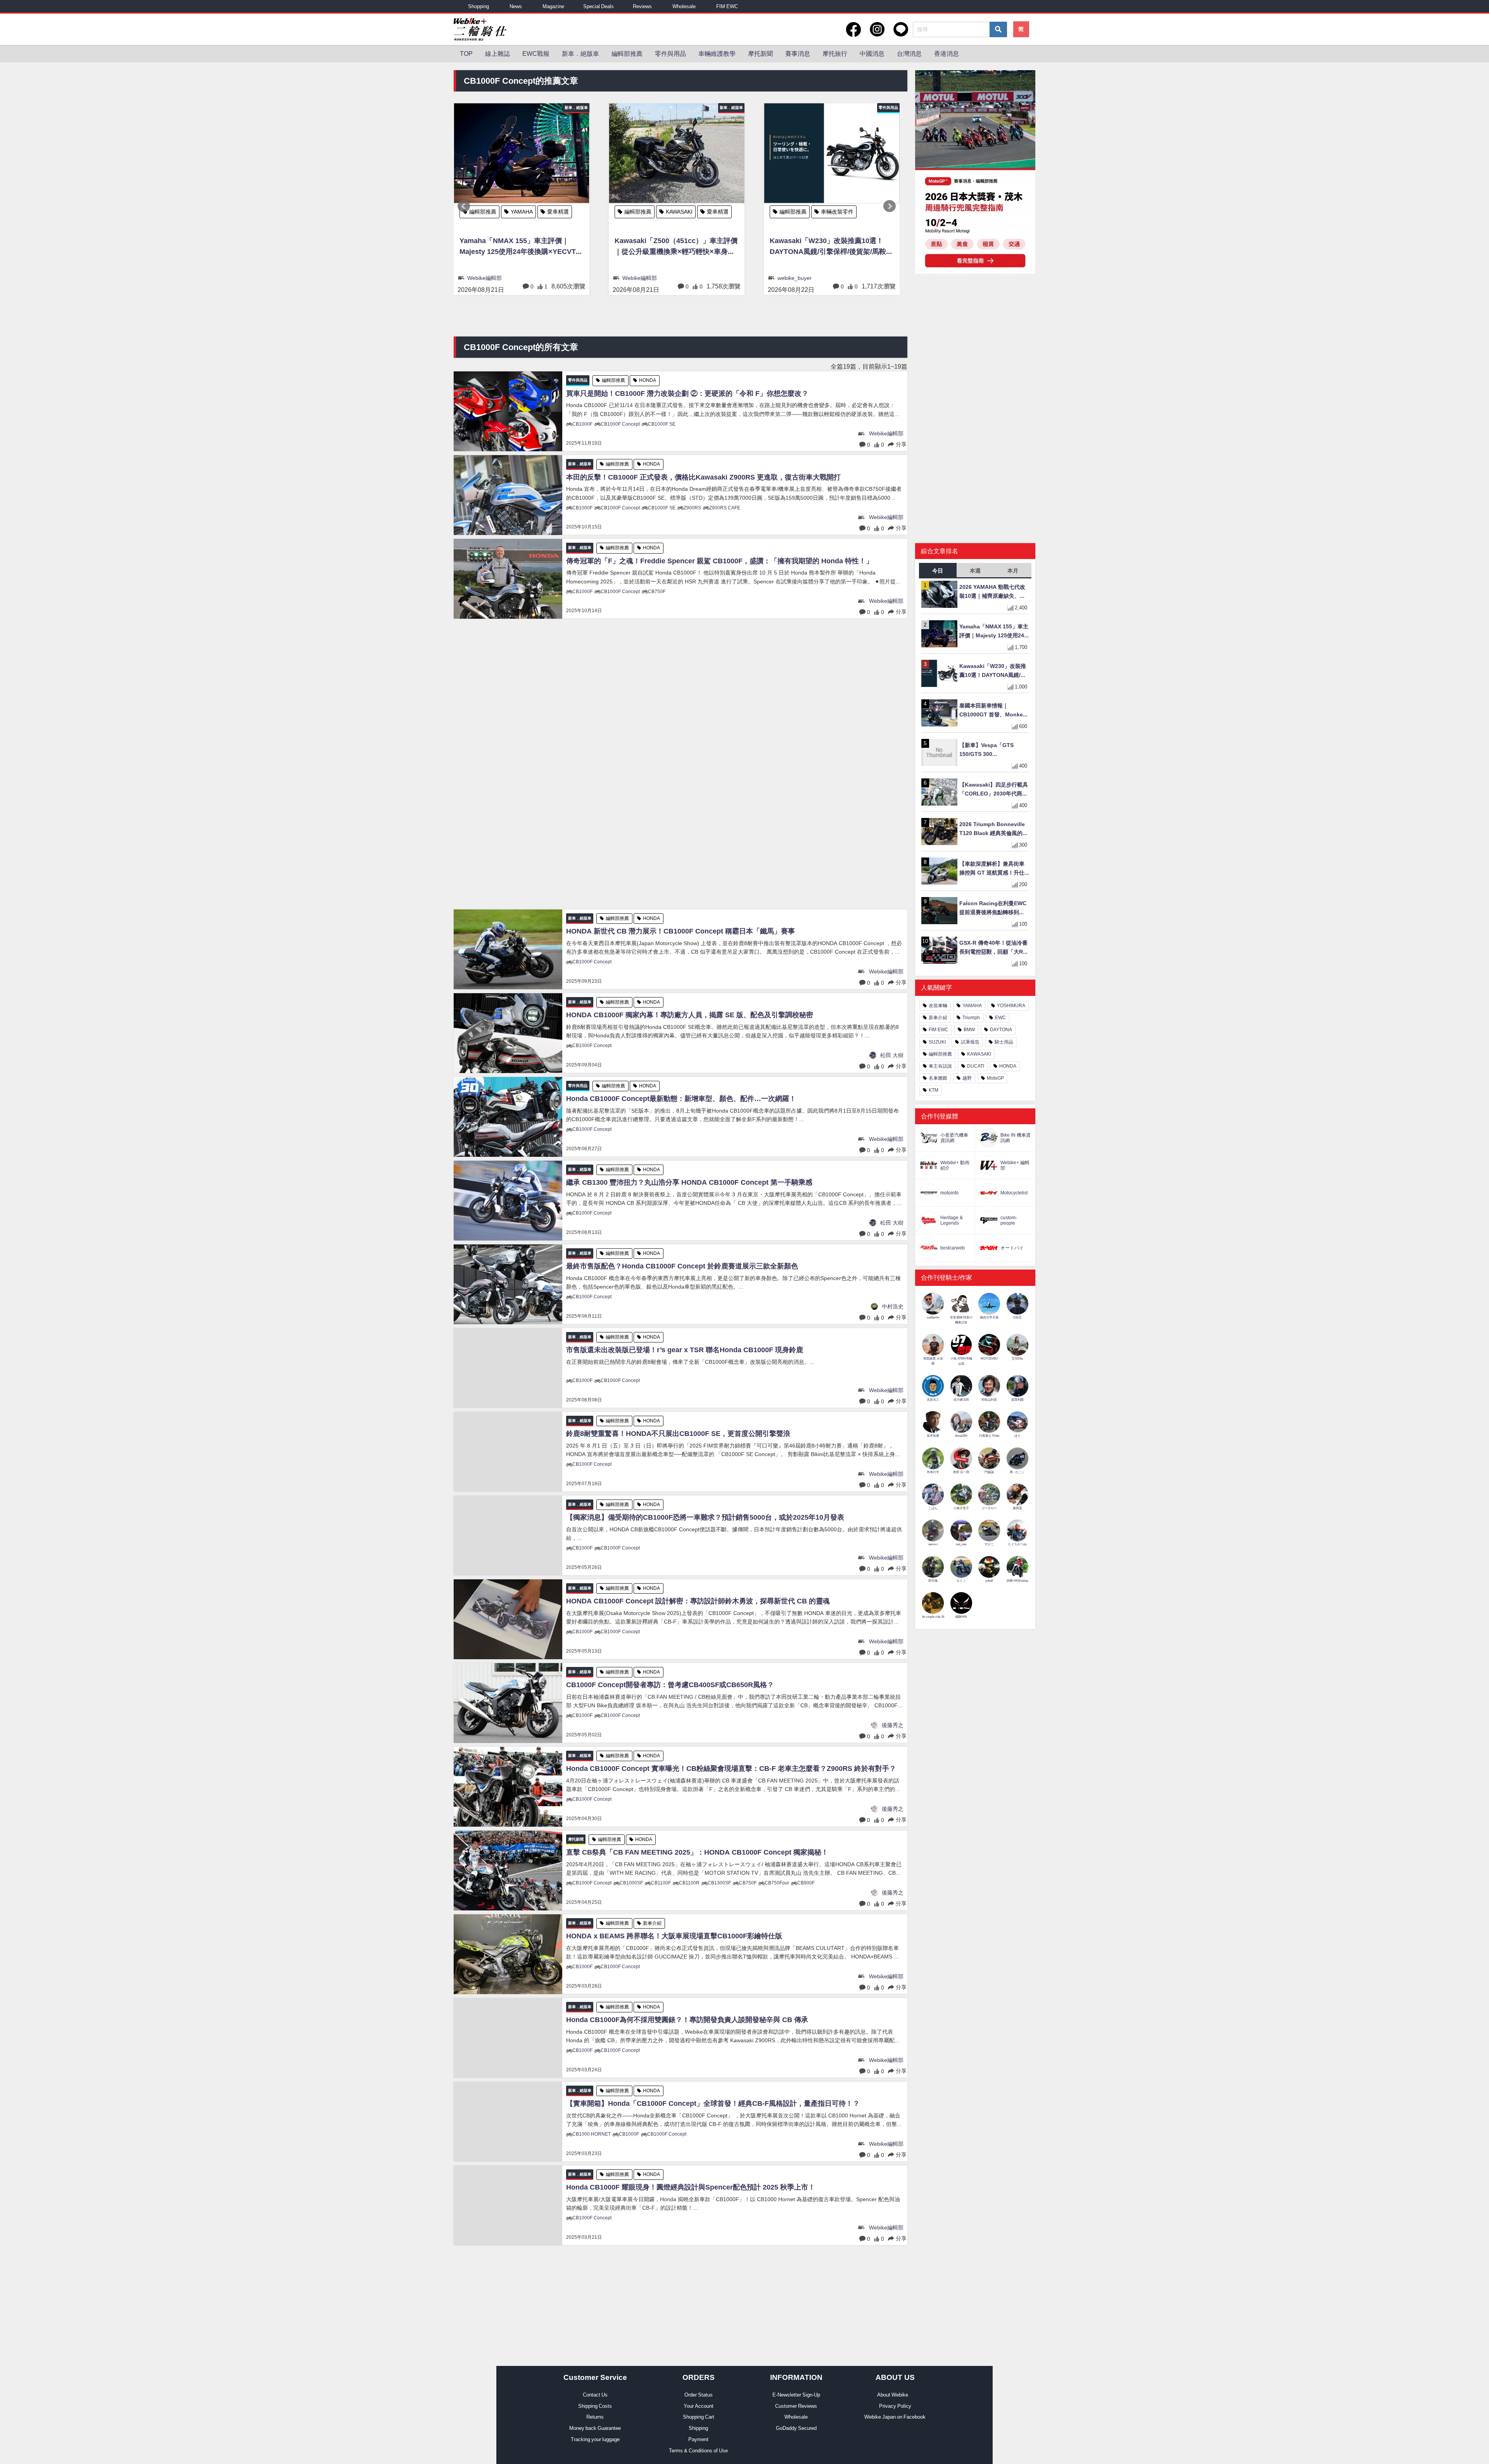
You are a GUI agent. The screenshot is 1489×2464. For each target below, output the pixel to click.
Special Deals (599, 6)
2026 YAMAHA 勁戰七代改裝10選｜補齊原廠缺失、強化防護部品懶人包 (992, 592)
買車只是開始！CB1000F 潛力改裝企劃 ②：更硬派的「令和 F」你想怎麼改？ (687, 393)
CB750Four (777, 1883)
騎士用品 (1004, 1042)
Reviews (642, 6)
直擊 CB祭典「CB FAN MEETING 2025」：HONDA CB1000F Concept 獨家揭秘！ (697, 1852)
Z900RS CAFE (725, 508)
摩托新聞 (760, 53)
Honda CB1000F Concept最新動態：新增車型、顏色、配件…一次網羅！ (681, 1099)
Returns (595, 2417)
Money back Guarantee (595, 2428)
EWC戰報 (536, 53)
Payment (698, 2439)
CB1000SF (631, 1883)
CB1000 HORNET (592, 2134)
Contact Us (595, 2395)
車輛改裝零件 (527, 212)
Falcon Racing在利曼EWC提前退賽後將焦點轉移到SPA (993, 908)
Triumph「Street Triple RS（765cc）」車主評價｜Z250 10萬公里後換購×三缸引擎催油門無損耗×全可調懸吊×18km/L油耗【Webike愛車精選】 (676, 248)
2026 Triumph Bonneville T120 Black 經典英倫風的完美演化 (994, 829)
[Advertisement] (681, 764)
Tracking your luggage (595, 2439)
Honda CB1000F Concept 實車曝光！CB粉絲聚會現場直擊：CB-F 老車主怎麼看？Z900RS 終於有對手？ (731, 1769)
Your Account (699, 2406)
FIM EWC (727, 6)
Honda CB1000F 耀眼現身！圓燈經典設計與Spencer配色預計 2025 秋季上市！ (691, 2187)
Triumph (676, 212)
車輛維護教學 (717, 53)
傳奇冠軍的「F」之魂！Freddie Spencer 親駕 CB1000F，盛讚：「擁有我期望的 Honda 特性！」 (719, 561)
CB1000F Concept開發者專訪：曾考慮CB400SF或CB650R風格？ (670, 1685)
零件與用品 (670, 53)
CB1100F (661, 1883)
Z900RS (692, 508)
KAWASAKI (979, 1054)
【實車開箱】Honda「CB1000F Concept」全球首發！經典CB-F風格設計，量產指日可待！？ (713, 2103)
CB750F (657, 592)
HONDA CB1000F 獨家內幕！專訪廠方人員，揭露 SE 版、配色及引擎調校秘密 (690, 1015)
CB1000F (582, 424)
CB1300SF (719, 1883)
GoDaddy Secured (796, 2428)
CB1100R (689, 1883)
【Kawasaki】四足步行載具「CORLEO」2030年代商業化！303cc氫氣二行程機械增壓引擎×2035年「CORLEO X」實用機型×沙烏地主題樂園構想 (994, 790)
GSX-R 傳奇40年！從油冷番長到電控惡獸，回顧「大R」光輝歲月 (994, 948)
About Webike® (895, 2395)
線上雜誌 (497, 53)
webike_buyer (484, 278)
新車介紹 (652, 1923)
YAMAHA (972, 1006)
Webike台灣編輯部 (800, 292)
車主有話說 (940, 1066)
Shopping (478, 6)
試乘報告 (970, 1042)
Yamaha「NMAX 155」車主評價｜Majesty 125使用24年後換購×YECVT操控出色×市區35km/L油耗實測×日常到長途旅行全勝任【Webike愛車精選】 (994, 632)
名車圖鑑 (938, 1078)
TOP (466, 53)
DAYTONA (1001, 1030)
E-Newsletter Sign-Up (796, 2395)
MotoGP (995, 1078)
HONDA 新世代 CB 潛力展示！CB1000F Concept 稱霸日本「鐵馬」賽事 (681, 931)
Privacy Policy (895, 2406)
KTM (934, 1090)
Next (890, 206)
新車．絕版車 (580, 53)
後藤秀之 (893, 1725)
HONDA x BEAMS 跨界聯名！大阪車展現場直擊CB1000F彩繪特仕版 (674, 1936)
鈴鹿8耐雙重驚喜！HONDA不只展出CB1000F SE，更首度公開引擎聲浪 (678, 1434)
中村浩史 (893, 1306)
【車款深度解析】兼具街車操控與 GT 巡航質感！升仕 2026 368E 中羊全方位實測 (992, 869)
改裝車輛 (938, 1006)
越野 (967, 1078)
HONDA (831, 212)
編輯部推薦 (627, 53)
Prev (464, 206)
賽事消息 (798, 53)
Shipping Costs (595, 2406)
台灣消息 (909, 53)
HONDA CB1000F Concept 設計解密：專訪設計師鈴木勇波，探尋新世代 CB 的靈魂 (698, 1601)
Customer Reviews (796, 2406)
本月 (1013, 571)
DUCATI (976, 1066)
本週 (975, 571)
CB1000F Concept (620, 424)
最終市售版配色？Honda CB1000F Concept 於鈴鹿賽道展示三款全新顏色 (682, 1266)
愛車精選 (711, 212)
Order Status (699, 2395)
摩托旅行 (835, 53)
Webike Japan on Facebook (895, 2417)
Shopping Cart (699, 2417)
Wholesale (684, 6)
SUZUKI (937, 1042)
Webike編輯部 (640, 278)
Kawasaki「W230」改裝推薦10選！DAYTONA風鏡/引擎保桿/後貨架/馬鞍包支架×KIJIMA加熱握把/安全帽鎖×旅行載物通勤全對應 (521, 248)
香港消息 (947, 53)
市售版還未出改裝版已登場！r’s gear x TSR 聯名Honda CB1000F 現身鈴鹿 (685, 1350)
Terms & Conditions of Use (698, 2451)
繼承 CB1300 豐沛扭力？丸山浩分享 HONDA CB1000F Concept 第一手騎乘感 (689, 1182)
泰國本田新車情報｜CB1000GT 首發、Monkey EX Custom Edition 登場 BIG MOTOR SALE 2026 (830, 261)
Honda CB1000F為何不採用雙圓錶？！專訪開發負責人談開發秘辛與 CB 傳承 (687, 2020)
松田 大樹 (892, 1055)
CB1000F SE (662, 424)
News (516, 6)
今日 (938, 571)
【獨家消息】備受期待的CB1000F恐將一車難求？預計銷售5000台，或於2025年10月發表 (705, 1517)
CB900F (806, 1883)
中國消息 (872, 53)
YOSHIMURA (1011, 1006)
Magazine (553, 6)
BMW (969, 1030)
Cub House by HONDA (807, 226)
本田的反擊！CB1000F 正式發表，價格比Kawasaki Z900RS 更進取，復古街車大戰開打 (703, 477)
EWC (1000, 1018)
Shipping (698, 2428)
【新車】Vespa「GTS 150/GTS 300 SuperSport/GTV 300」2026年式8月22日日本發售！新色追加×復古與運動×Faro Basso (991, 750)
